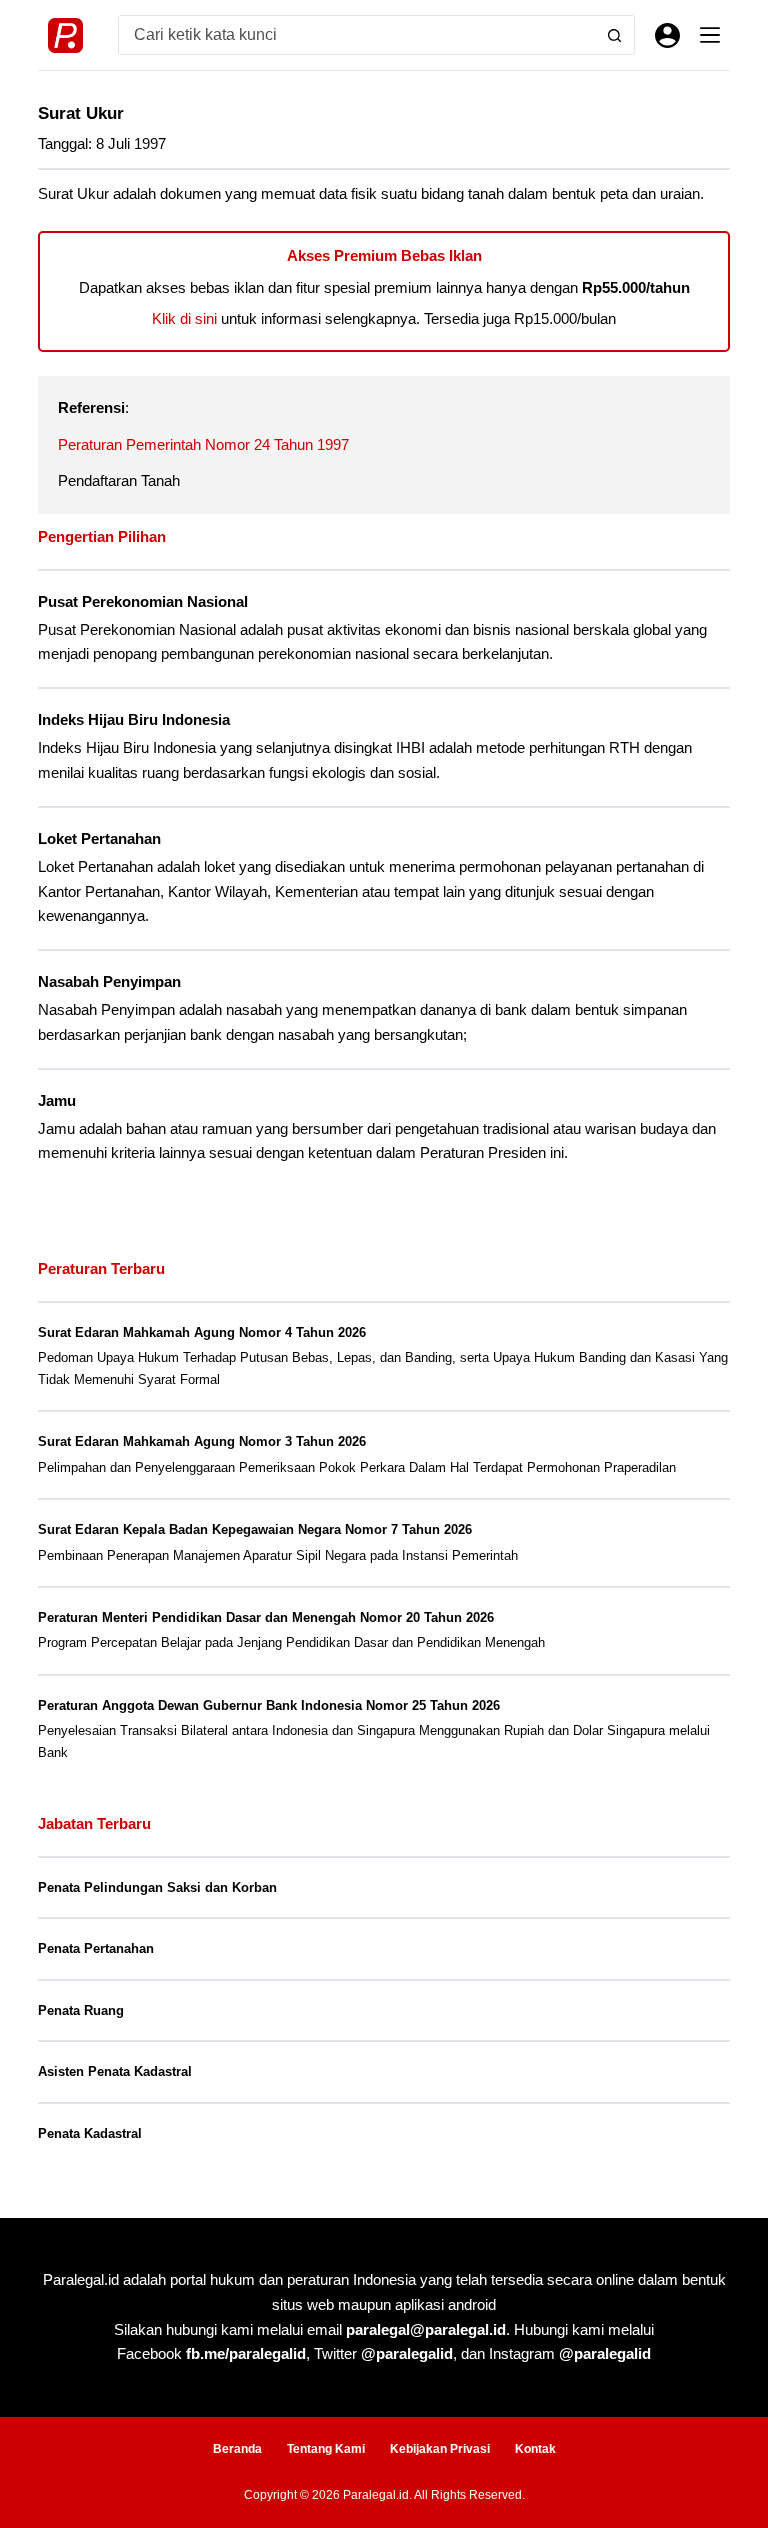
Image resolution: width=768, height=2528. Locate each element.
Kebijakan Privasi (440, 2449)
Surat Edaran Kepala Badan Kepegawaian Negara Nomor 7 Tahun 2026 (255, 1529)
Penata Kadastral (90, 2133)
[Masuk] (667, 35)
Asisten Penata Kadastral (115, 2071)
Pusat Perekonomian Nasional (143, 602)
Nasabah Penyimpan (109, 982)
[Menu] (710, 35)
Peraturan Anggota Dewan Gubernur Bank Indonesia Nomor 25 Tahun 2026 (269, 1705)
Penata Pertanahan (96, 1948)
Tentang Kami (326, 2449)
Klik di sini (184, 318)
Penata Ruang (81, 2010)
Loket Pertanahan (99, 839)
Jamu (57, 1101)
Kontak (535, 2449)
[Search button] (615, 35)
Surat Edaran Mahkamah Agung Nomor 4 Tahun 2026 (202, 1332)
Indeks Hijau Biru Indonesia (134, 720)
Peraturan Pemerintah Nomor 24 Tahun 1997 (203, 444)
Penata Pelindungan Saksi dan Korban (157, 1887)
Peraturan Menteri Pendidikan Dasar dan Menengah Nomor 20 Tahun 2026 (266, 1617)
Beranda (237, 2449)
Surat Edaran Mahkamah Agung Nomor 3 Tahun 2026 (202, 1441)
